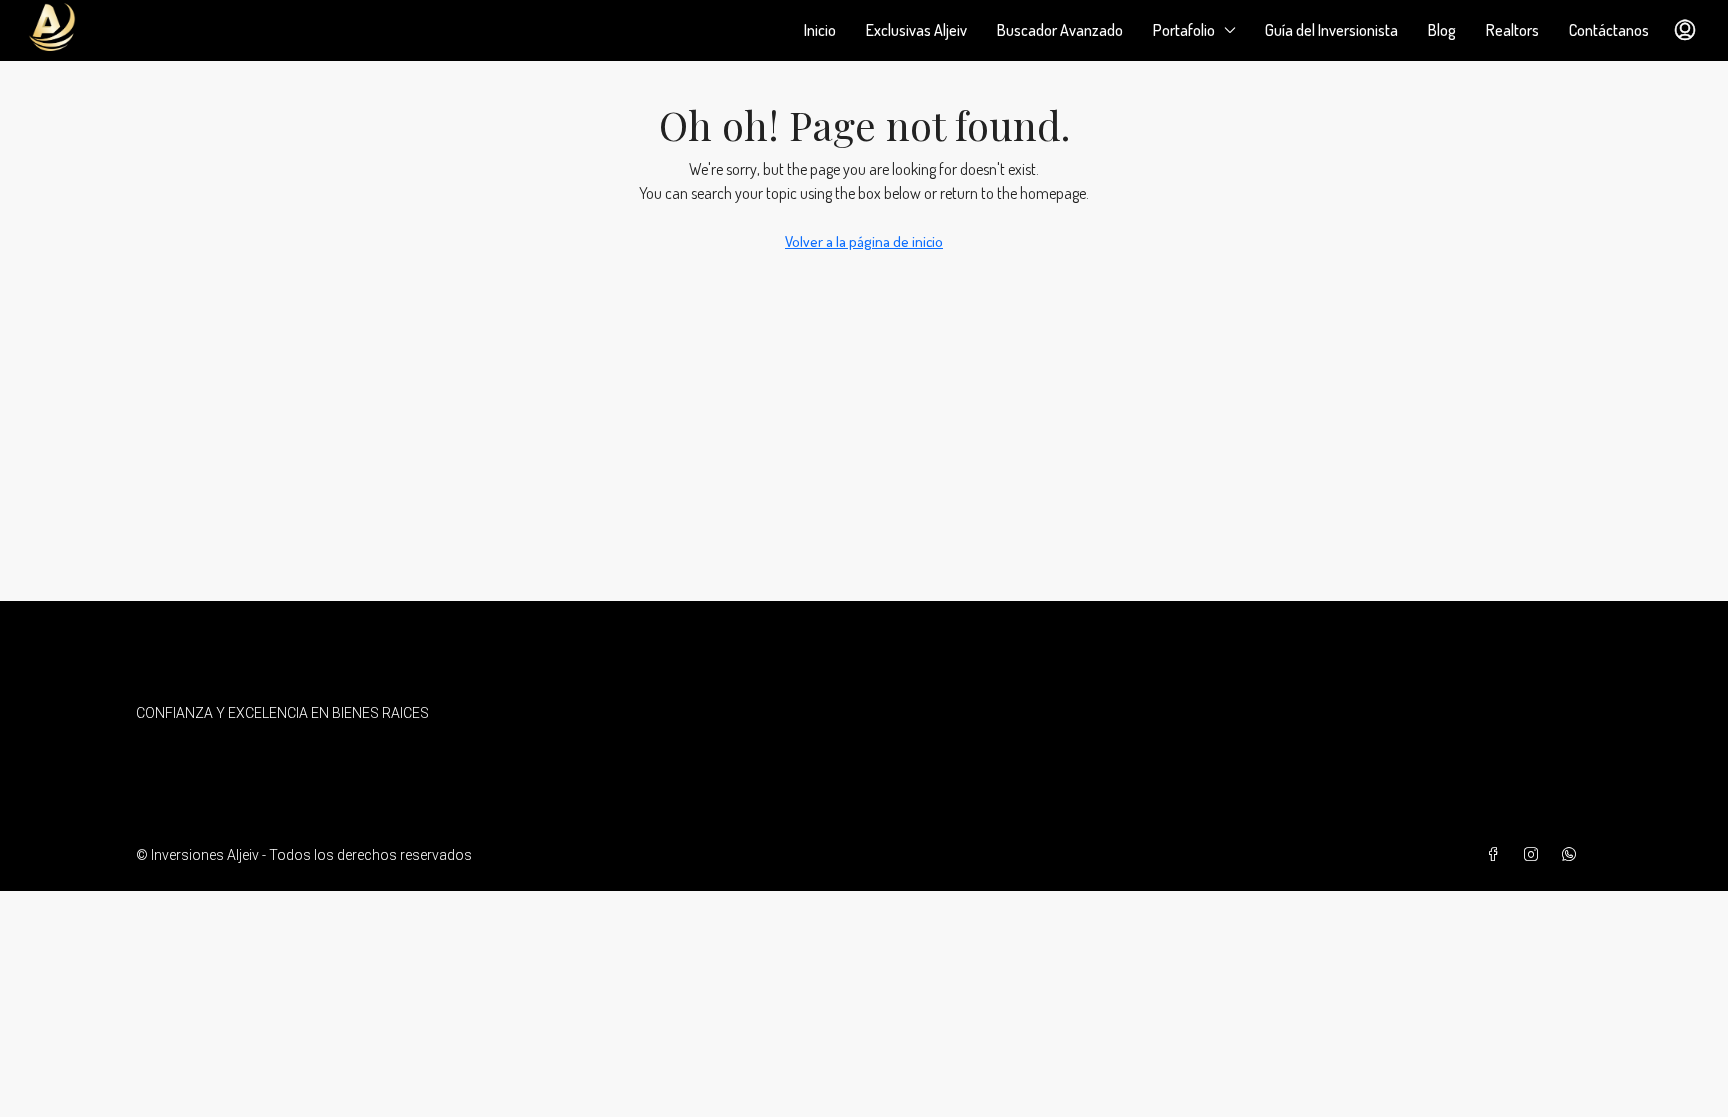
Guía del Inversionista (1331, 30)
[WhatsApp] (1573, 855)
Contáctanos (1609, 30)
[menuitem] (1685, 30)
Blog (1442, 30)
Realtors (1512, 30)
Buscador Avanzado (1060, 30)
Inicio (820, 30)
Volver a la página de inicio (864, 241)
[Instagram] (1535, 855)
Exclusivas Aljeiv (916, 30)
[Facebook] (1497, 855)
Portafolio (1184, 30)
